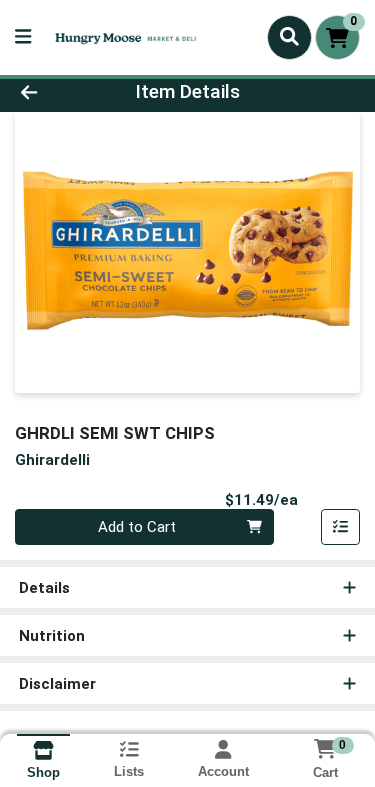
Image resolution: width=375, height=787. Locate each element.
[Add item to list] (341, 527)
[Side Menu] (23, 37)
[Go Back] (58, 92)
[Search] (289, 37)
